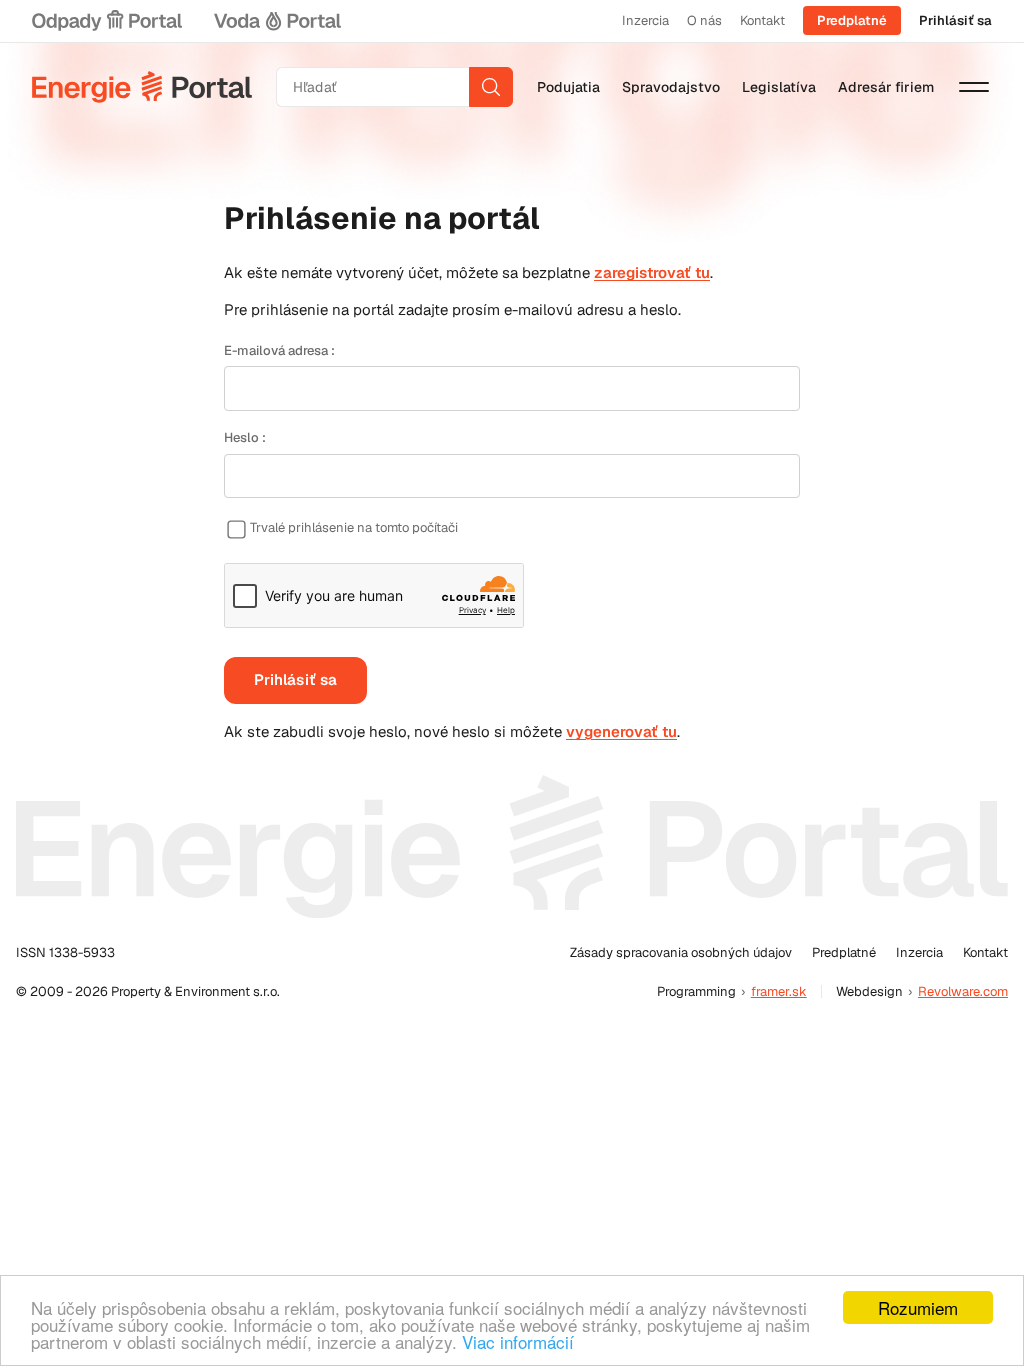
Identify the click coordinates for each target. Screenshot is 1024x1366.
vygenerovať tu (621, 731)
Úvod (142, 87)
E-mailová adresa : (279, 350)
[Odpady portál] (107, 21)
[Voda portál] (277, 21)
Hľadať (491, 87)
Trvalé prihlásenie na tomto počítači (354, 527)
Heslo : (245, 437)
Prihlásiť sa (955, 20)
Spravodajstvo (671, 87)
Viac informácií (518, 1341)
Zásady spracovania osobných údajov (681, 952)
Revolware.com (963, 991)
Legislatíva (779, 87)
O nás (704, 20)
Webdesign (869, 991)
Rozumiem (918, 1307)
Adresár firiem (886, 87)
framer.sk (779, 991)
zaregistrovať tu (652, 272)
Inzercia (645, 20)
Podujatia (568, 87)
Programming (696, 991)
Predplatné (852, 20)
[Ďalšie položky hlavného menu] (974, 87)
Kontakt (762, 20)
